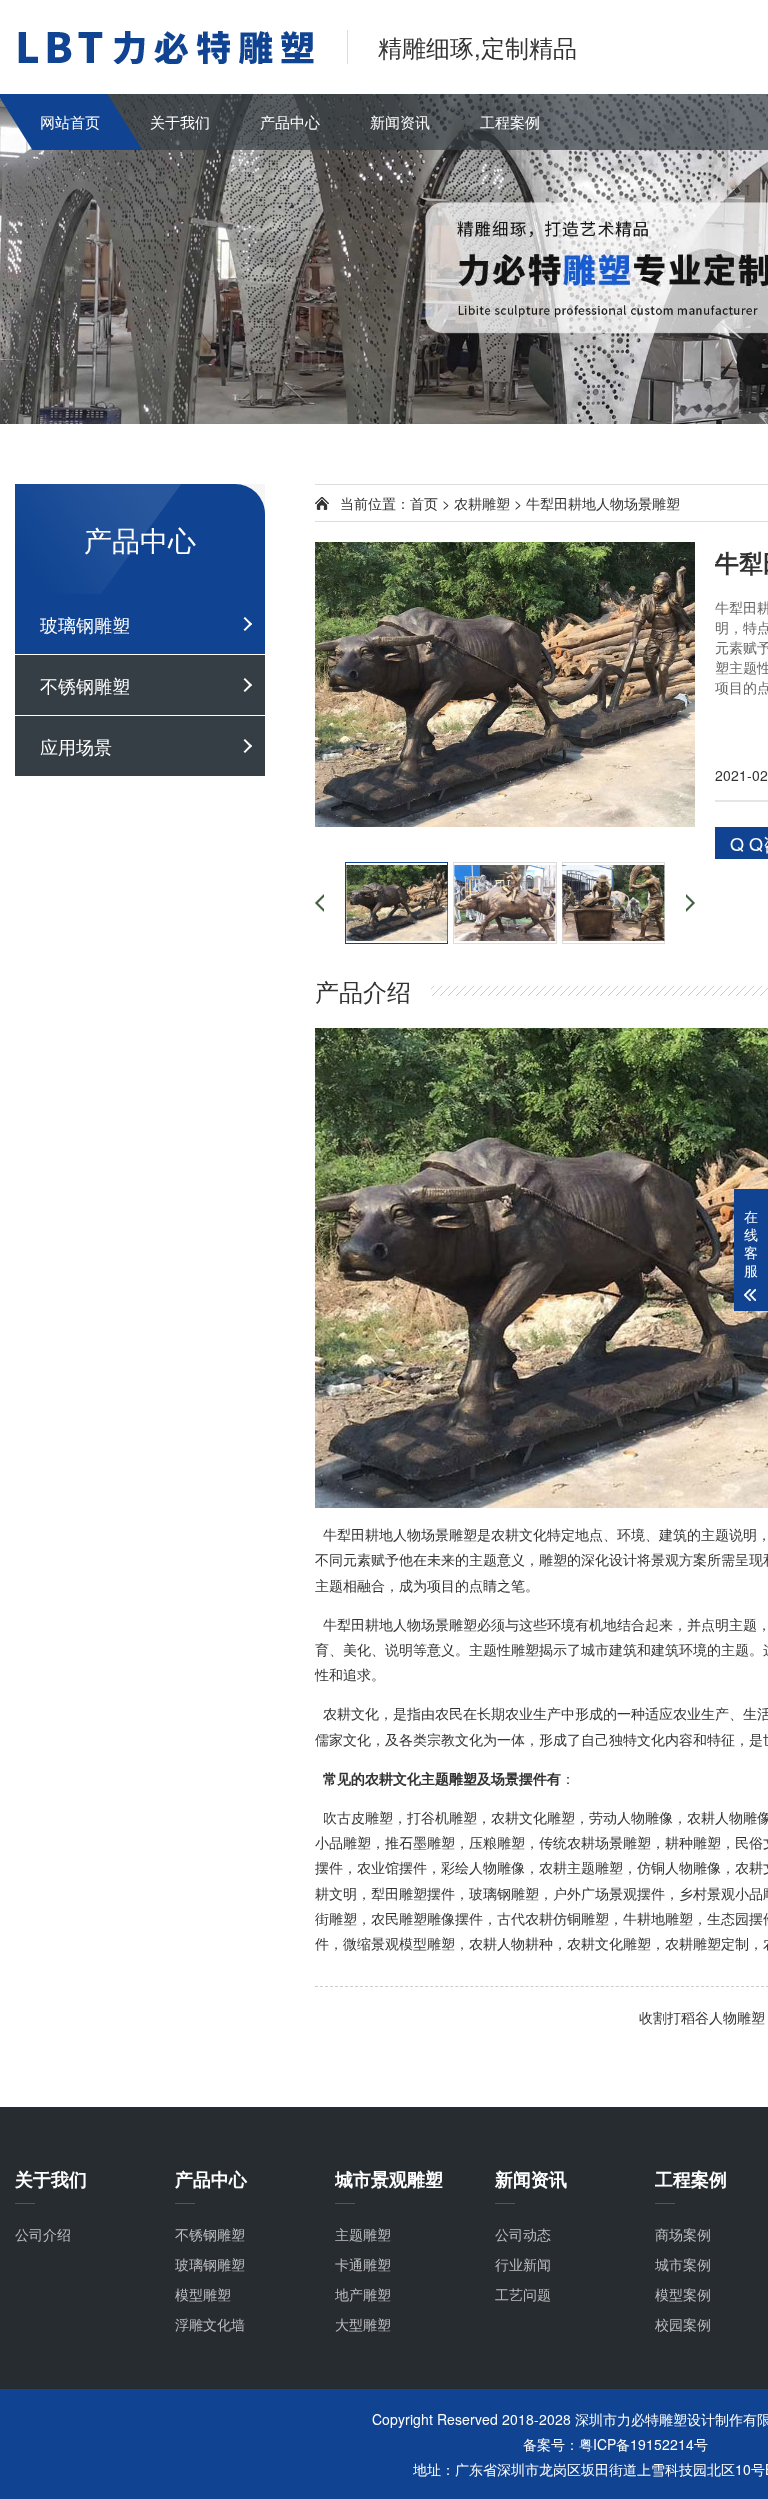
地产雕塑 (363, 2294)
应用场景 (76, 746)
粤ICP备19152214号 (643, 2444)
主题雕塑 (363, 2234)
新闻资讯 (400, 121)
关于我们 (180, 121)
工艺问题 (523, 2294)
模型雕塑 (203, 2294)
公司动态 (523, 2234)
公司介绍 (43, 2234)
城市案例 (683, 2264)
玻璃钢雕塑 (85, 624)
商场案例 (683, 2234)
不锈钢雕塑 (85, 685)
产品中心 (290, 121)
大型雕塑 (363, 2324)
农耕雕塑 (482, 503)
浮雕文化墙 (210, 2324)
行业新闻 (523, 2264)
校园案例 (683, 2324)
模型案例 (683, 2294)
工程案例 (510, 121)
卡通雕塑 (363, 2264)
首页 (424, 503)
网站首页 (70, 121)
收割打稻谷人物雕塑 (702, 2017)
